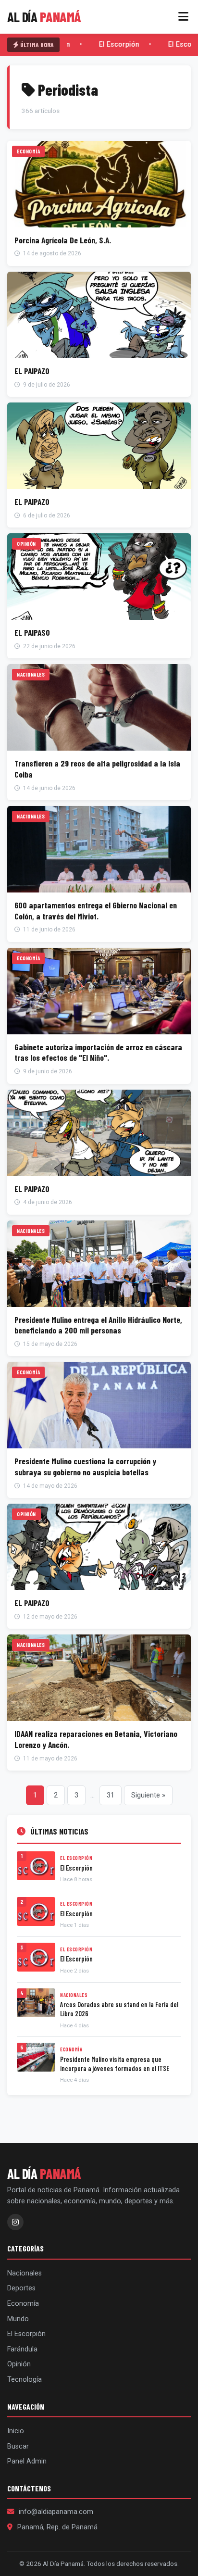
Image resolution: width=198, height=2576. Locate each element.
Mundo (18, 2319)
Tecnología (25, 2380)
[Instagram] (15, 2222)
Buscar (18, 2446)
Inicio (16, 2431)
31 (111, 1795)
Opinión (19, 2364)
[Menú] (183, 17)
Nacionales (25, 2273)
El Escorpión (117, 44)
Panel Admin (27, 2461)
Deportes (21, 2288)
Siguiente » (148, 1795)
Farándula (22, 2349)
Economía (23, 2304)
